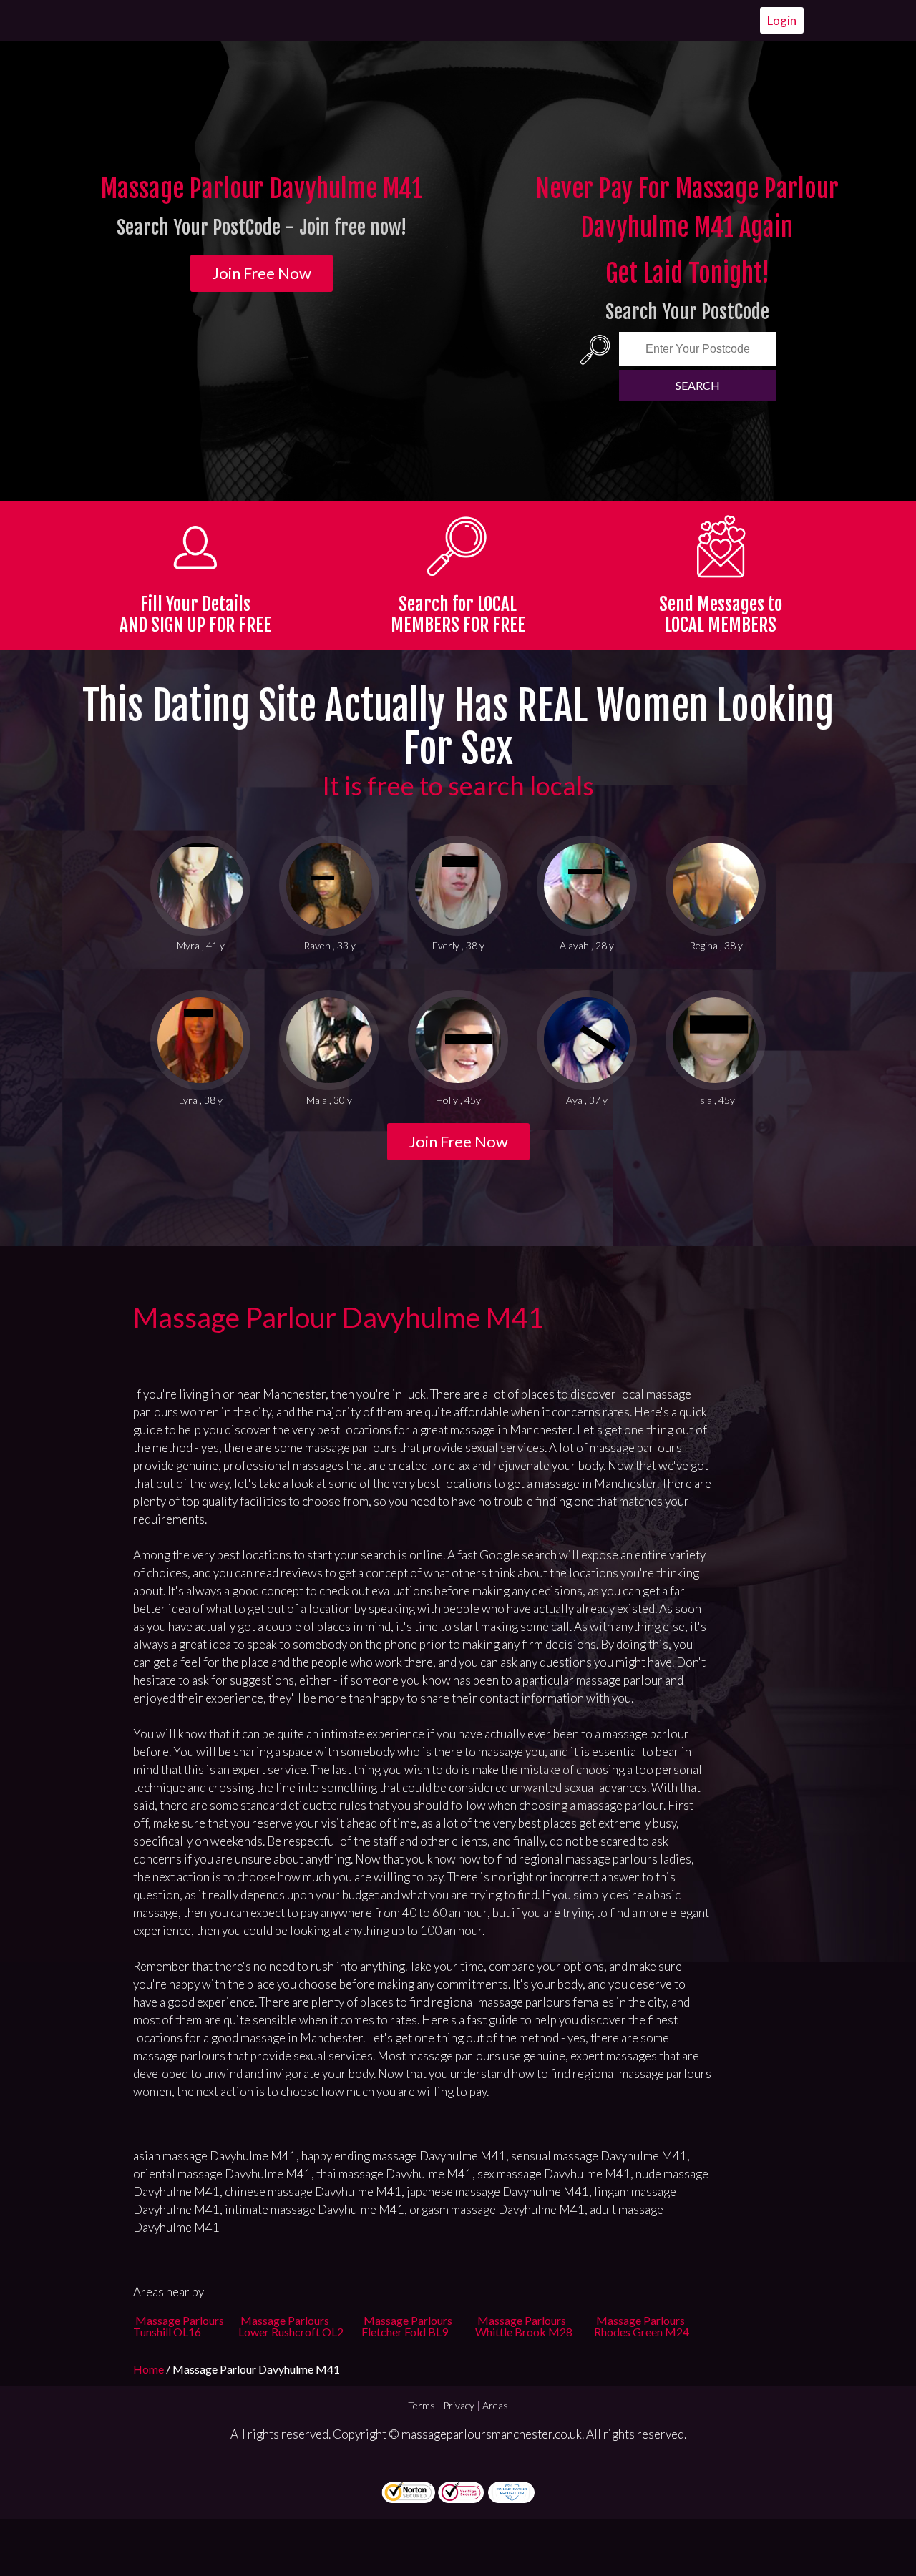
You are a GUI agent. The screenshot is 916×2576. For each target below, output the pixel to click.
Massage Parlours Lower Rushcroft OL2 (291, 2326)
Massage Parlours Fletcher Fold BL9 (407, 2326)
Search (698, 385)
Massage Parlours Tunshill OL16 (179, 2326)
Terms (422, 2405)
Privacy (459, 2405)
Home (150, 2369)
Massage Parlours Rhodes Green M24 (642, 2326)
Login (782, 20)
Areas (495, 2405)
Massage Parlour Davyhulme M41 (338, 1317)
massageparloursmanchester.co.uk (492, 2434)
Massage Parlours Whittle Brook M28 (524, 2326)
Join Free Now (262, 273)
